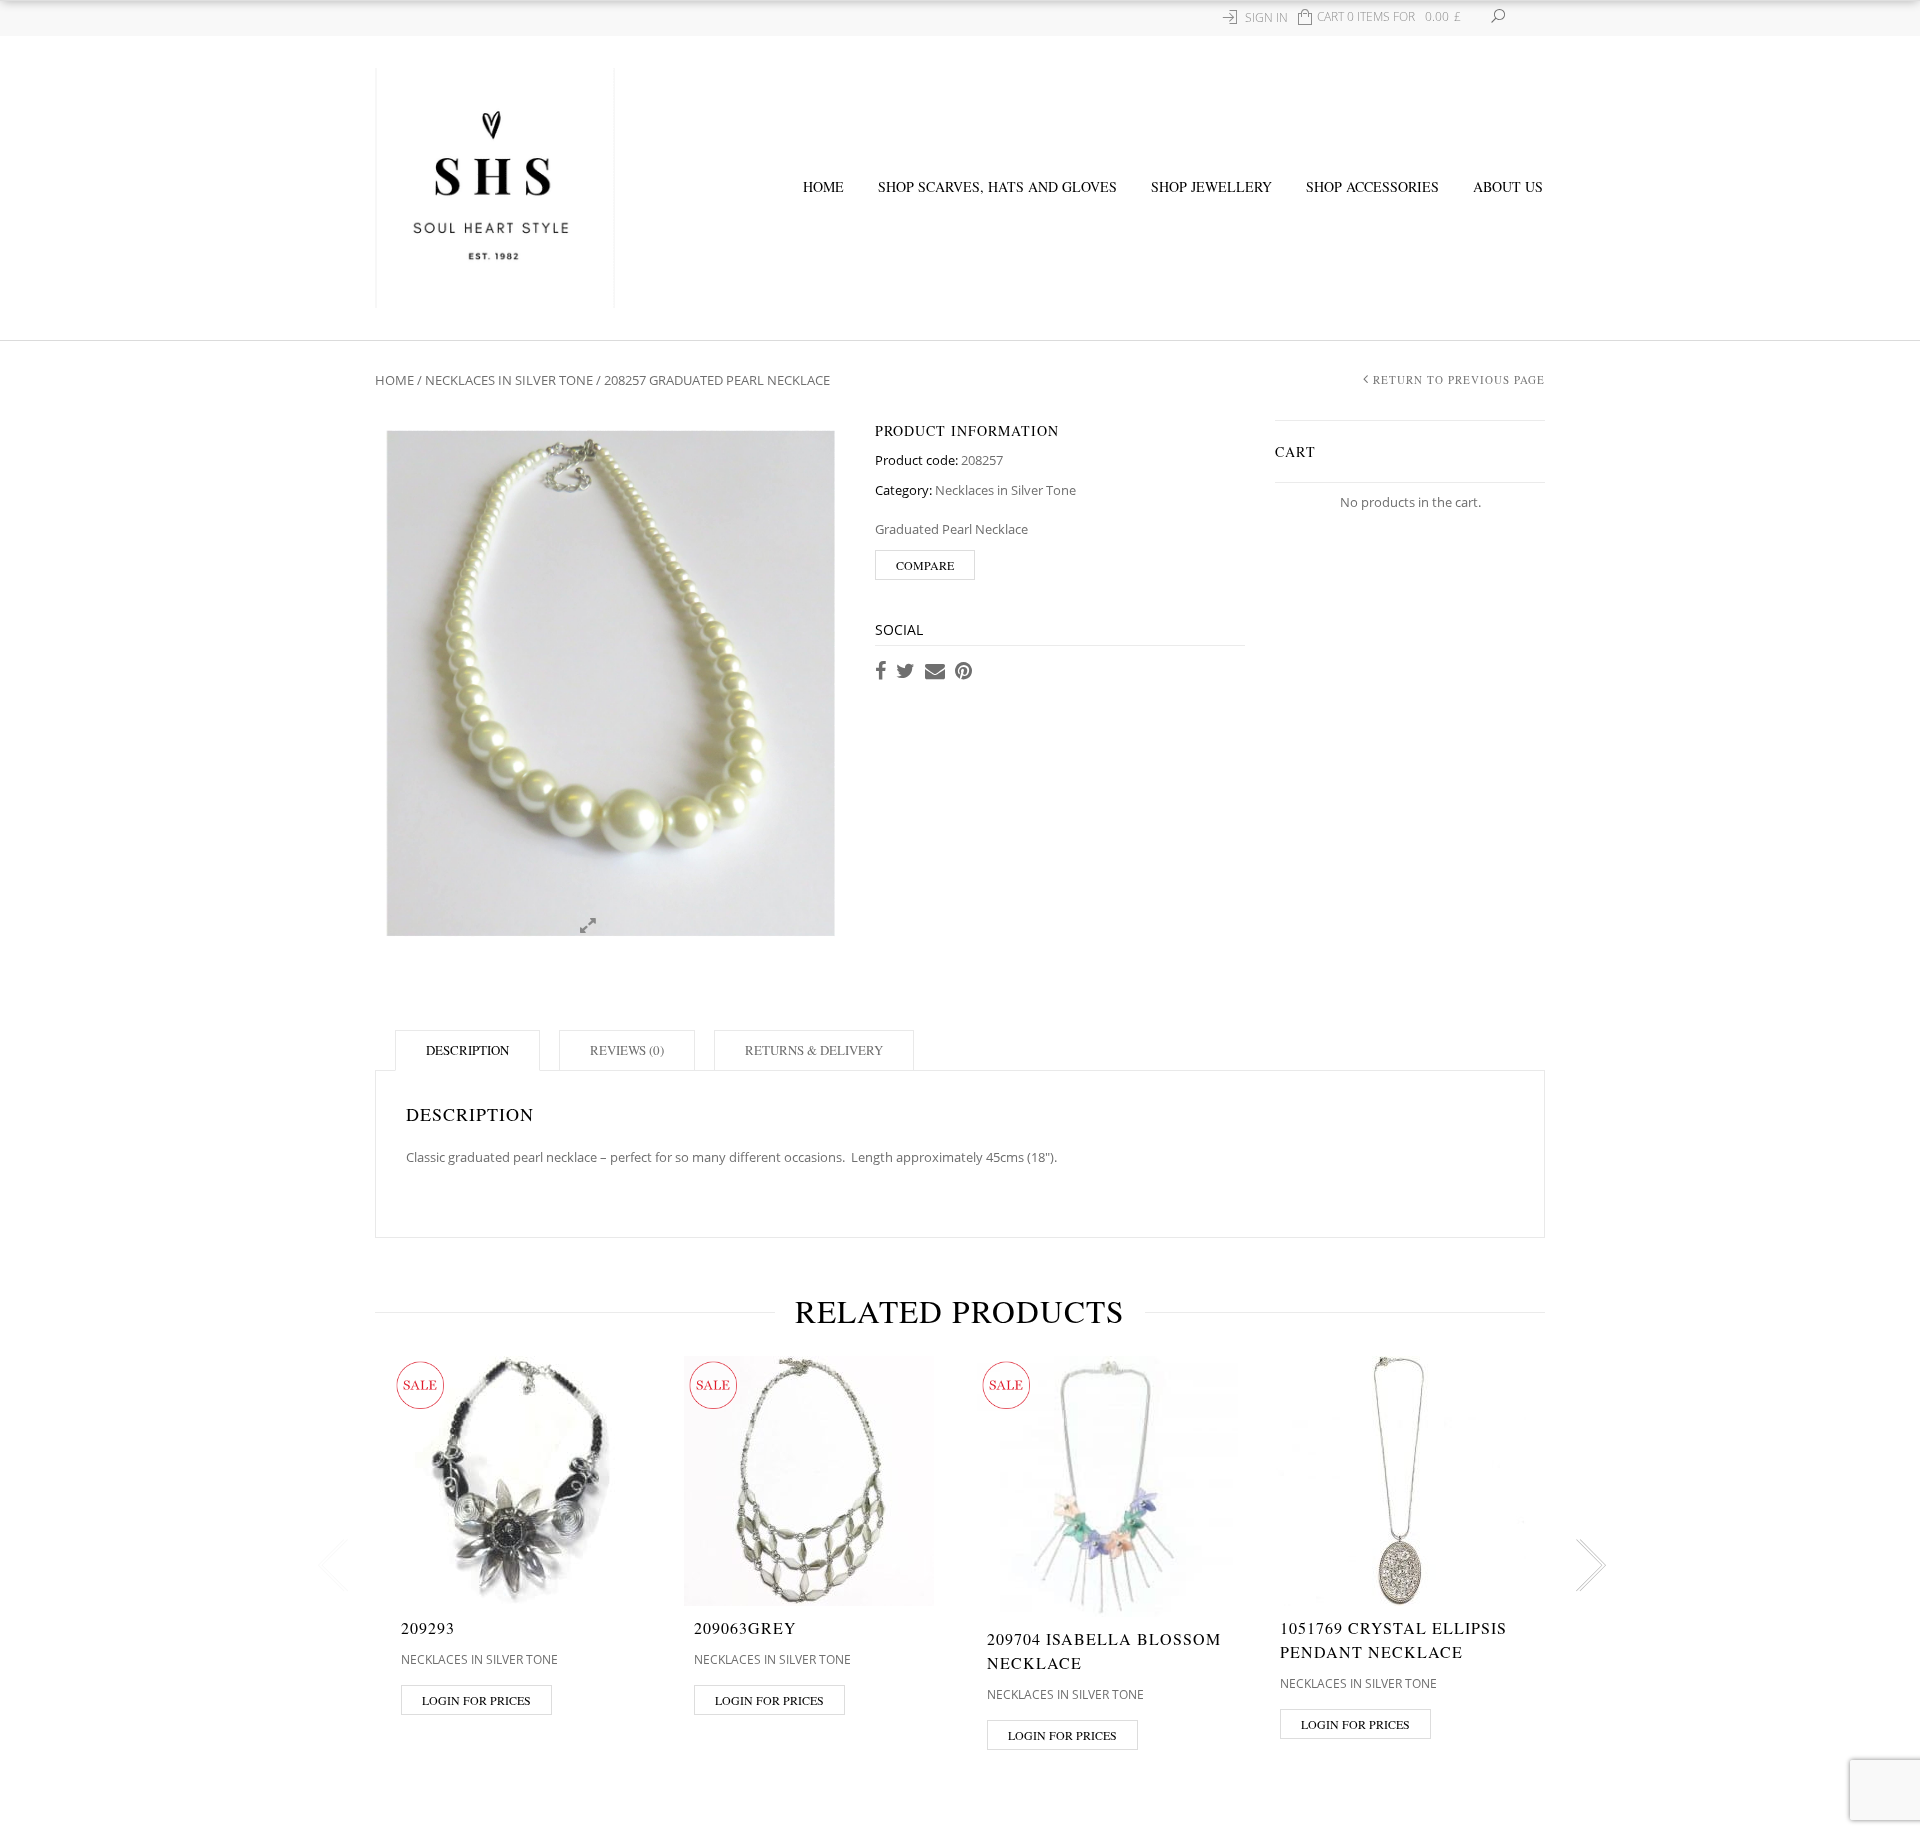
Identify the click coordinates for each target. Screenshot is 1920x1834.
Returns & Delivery (814, 1050)
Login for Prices (476, 1700)
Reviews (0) (627, 1050)
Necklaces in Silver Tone (509, 380)
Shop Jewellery (1211, 186)
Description (467, 1050)
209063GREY (745, 1627)
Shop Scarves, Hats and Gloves (997, 186)
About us (1508, 186)
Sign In (1266, 17)
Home (823, 186)
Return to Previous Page (1459, 379)
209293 (428, 1627)
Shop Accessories (1372, 186)
